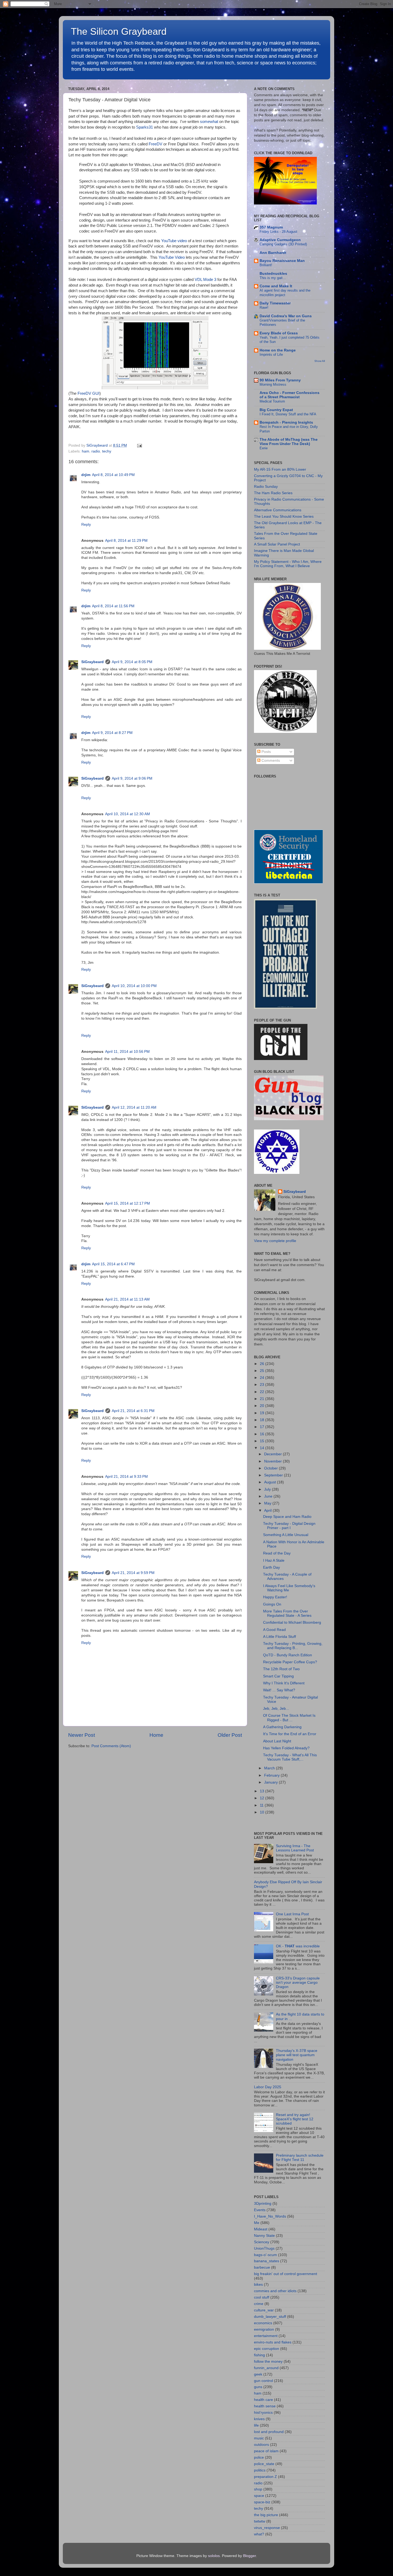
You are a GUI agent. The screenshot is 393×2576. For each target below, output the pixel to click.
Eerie (264, 448)
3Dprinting (263, 2204)
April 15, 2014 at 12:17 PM (128, 1203)
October (271, 1468)
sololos (214, 2556)
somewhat (209, 122)
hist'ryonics (263, 2413)
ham (86, 451)
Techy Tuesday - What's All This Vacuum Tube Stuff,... (290, 1757)
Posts (266, 752)
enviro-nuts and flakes (273, 2342)
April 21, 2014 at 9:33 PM (126, 1477)
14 (263, 1448)
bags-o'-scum (265, 2255)
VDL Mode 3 (205, 280)
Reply (86, 525)
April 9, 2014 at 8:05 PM (132, 662)
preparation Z (265, 2477)
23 (263, 1385)
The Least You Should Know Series (284, 517)
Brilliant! (266, 265)
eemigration (264, 2329)
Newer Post (82, 1735)
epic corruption (267, 2349)
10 (263, 1812)
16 (263, 1434)
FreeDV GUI (88, 393)
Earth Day (271, 1567)
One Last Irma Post (292, 1914)
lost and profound (269, 2432)
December (273, 1454)
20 (263, 1406)
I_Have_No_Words (270, 2216)
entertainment (266, 2336)
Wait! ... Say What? (279, 1690)
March (270, 1768)
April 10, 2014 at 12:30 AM (128, 814)
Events (260, 2210)
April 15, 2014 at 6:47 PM (113, 1264)
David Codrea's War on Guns (286, 316)
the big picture (266, 2515)
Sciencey (262, 2242)
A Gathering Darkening (282, 1727)
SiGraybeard (93, 662)
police (259, 2457)
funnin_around (266, 2368)
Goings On (272, 1604)
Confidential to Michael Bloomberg (292, 1622)
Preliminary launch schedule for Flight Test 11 (300, 2158)
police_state (264, 2464)
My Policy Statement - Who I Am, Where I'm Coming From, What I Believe (288, 564)
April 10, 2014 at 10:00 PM (134, 986)
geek (258, 2374)
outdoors (261, 2445)
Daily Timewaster (275, 303)
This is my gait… (273, 278)
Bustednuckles (273, 274)
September (274, 1475)
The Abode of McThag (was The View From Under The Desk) (289, 442)
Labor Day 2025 (268, 2087)
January (271, 1782)
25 (263, 1371)
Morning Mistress (273, 384)
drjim (86, 475)
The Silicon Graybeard (119, 31)
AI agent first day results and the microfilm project (285, 293)
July (268, 1489)
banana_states (267, 2261)
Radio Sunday (266, 487)
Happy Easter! (275, 1597)
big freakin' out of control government (286, 2274)
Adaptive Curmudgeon (280, 240)
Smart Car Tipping (278, 1676)
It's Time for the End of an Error (290, 1734)
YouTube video (174, 241)
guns (258, 2387)
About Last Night (277, 1741)
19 (263, 1413)
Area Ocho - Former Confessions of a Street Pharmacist (290, 395)
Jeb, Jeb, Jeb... (276, 1709)
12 (263, 1798)
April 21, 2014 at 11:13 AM (127, 1299)
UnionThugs (264, 2248)
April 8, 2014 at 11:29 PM (126, 541)
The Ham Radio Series (273, 493)
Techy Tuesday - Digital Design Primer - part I (289, 1526)
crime (259, 2304)
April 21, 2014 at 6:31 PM (133, 1411)
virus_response (267, 2528)
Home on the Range (278, 350)
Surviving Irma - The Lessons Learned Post (295, 1848)
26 (263, 1364)
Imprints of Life (271, 355)
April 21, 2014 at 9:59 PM (133, 1573)
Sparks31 (145, 127)
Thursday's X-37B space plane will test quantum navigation (297, 2055)
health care (263, 2400)
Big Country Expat (276, 410)
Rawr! (264, 308)
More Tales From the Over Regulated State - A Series (287, 1613)
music (259, 2438)
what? (259, 2534)
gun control (263, 2381)
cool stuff (262, 2297)
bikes (258, 2285)
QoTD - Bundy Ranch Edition (288, 1655)
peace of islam (266, 2451)
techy (107, 451)
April (268, 1511)
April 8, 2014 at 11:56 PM (113, 606)
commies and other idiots (275, 2291)
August (271, 1482)
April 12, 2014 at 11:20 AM (134, 1107)
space (259, 2496)
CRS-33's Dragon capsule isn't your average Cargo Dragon (298, 1983)
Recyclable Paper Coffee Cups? (290, 1662)
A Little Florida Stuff (280, 1637)
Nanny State (264, 2236)
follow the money (268, 2362)
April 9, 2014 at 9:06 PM (132, 778)
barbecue (262, 2267)
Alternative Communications (278, 510)
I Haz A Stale (274, 1560)
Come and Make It (276, 286)
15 (263, 1441)
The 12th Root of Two (281, 1669)
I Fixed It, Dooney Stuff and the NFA (288, 414)
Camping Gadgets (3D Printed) (283, 244)
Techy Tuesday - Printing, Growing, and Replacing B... (293, 1646)
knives (259, 2419)
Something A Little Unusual (286, 1535)
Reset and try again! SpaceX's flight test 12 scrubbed (295, 2119)
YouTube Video (172, 257)
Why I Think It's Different (284, 1683)
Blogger (249, 2556)
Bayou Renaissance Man (282, 261)
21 (263, 1399)
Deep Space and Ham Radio (287, 1517)
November (273, 1461)
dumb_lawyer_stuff (270, 2317)
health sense (265, 2406)
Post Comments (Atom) (111, 1746)
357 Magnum (271, 227)
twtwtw (260, 2521)
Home (156, 1735)
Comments (270, 761)
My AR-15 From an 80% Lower (280, 469)
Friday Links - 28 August (278, 232)
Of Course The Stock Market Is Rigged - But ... (289, 1718)
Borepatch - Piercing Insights (286, 422)
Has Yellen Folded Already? (286, 1748)
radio (96, 451)
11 (262, 1805)
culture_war (264, 2310)
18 (263, 1420)
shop (258, 2489)
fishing (259, 2355)
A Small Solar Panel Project (277, 544)
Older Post (230, 1735)
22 (263, 1392)
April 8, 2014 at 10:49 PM (113, 475)
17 (263, 1427)
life (256, 2425)
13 (263, 1791)
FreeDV (155, 144)
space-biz (262, 2502)
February (272, 1775)
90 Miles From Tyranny (280, 380)
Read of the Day (277, 1553)
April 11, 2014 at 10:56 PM (127, 1052)
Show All (320, 361)
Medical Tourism (272, 401)
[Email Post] (139, 445)
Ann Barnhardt (273, 253)
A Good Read (274, 1630)
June (269, 1496)
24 (263, 1378)
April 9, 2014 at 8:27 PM (112, 733)
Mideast (261, 2229)
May (268, 1503)
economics (263, 2323)
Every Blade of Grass (279, 333)
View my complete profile (275, 1241)
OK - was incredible (298, 1946)
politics (260, 2470)
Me (257, 2223)
